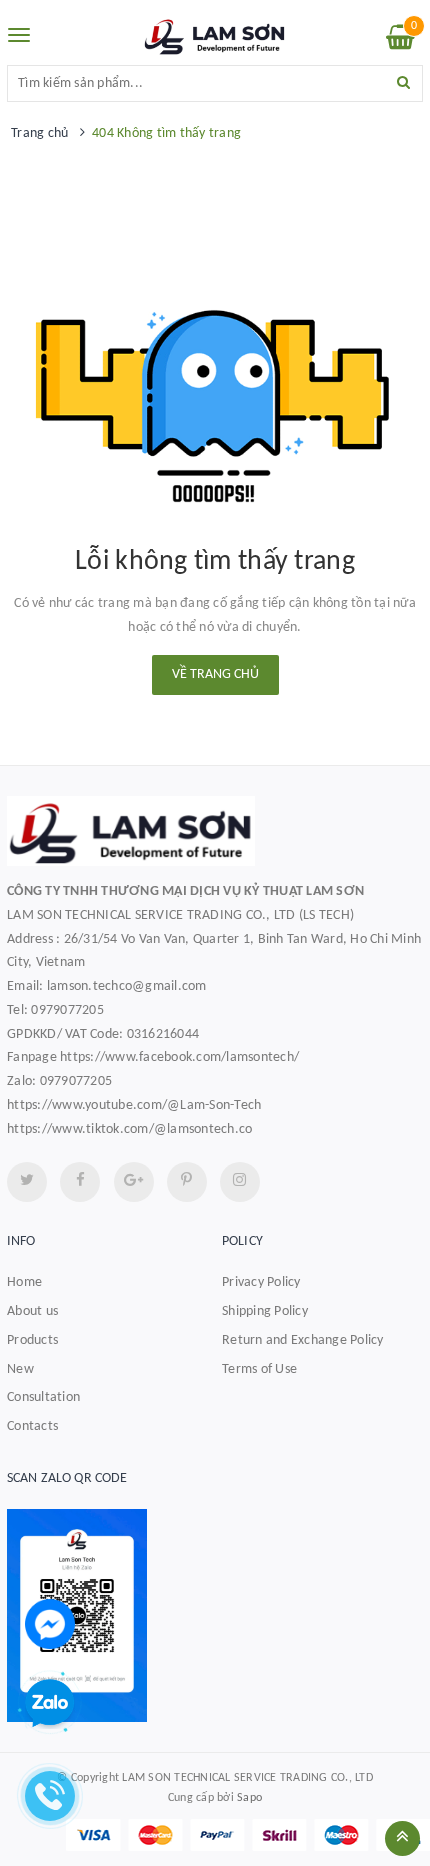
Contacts (32, 1426)
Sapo (249, 1798)
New (20, 1369)
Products (32, 1340)
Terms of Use (259, 1369)
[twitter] (27, 1182)
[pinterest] (240, 1182)
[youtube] (187, 1182)
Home (24, 1282)
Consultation (43, 1397)
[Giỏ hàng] (400, 42)
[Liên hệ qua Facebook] (50, 1623)
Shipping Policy (265, 1311)
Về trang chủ (215, 674)
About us (32, 1311)
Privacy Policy (261, 1282)
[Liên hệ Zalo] (215, 1615)
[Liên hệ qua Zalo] (50, 1704)
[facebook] (80, 1182)
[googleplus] (134, 1182)
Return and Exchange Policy (303, 1340)
